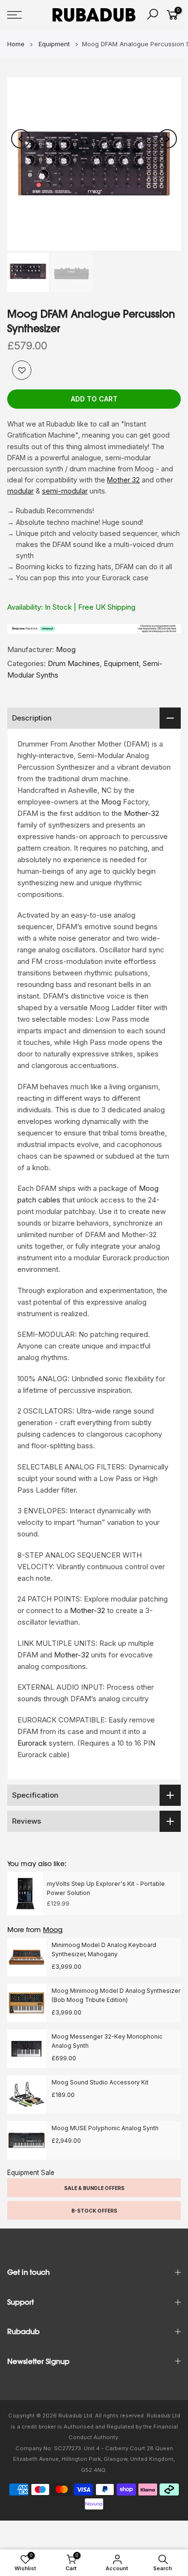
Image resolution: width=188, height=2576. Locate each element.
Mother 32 (123, 480)
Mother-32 (141, 813)
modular (20, 491)
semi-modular (65, 491)
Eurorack (32, 1743)
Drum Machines (74, 663)
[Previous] (21, 139)
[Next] (167, 139)
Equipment (121, 663)
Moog (66, 649)
